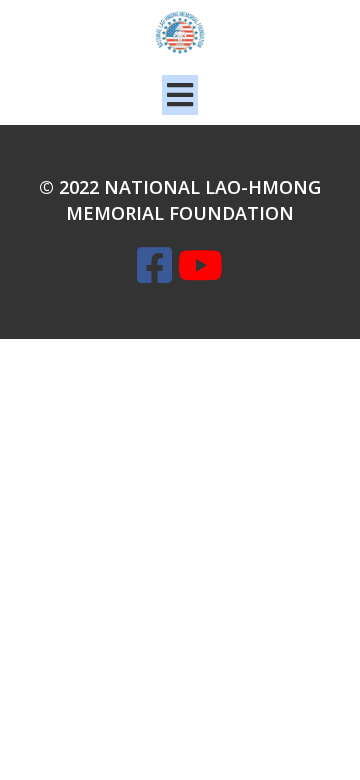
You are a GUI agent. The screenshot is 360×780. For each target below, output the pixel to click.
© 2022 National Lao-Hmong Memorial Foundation (180, 200)
